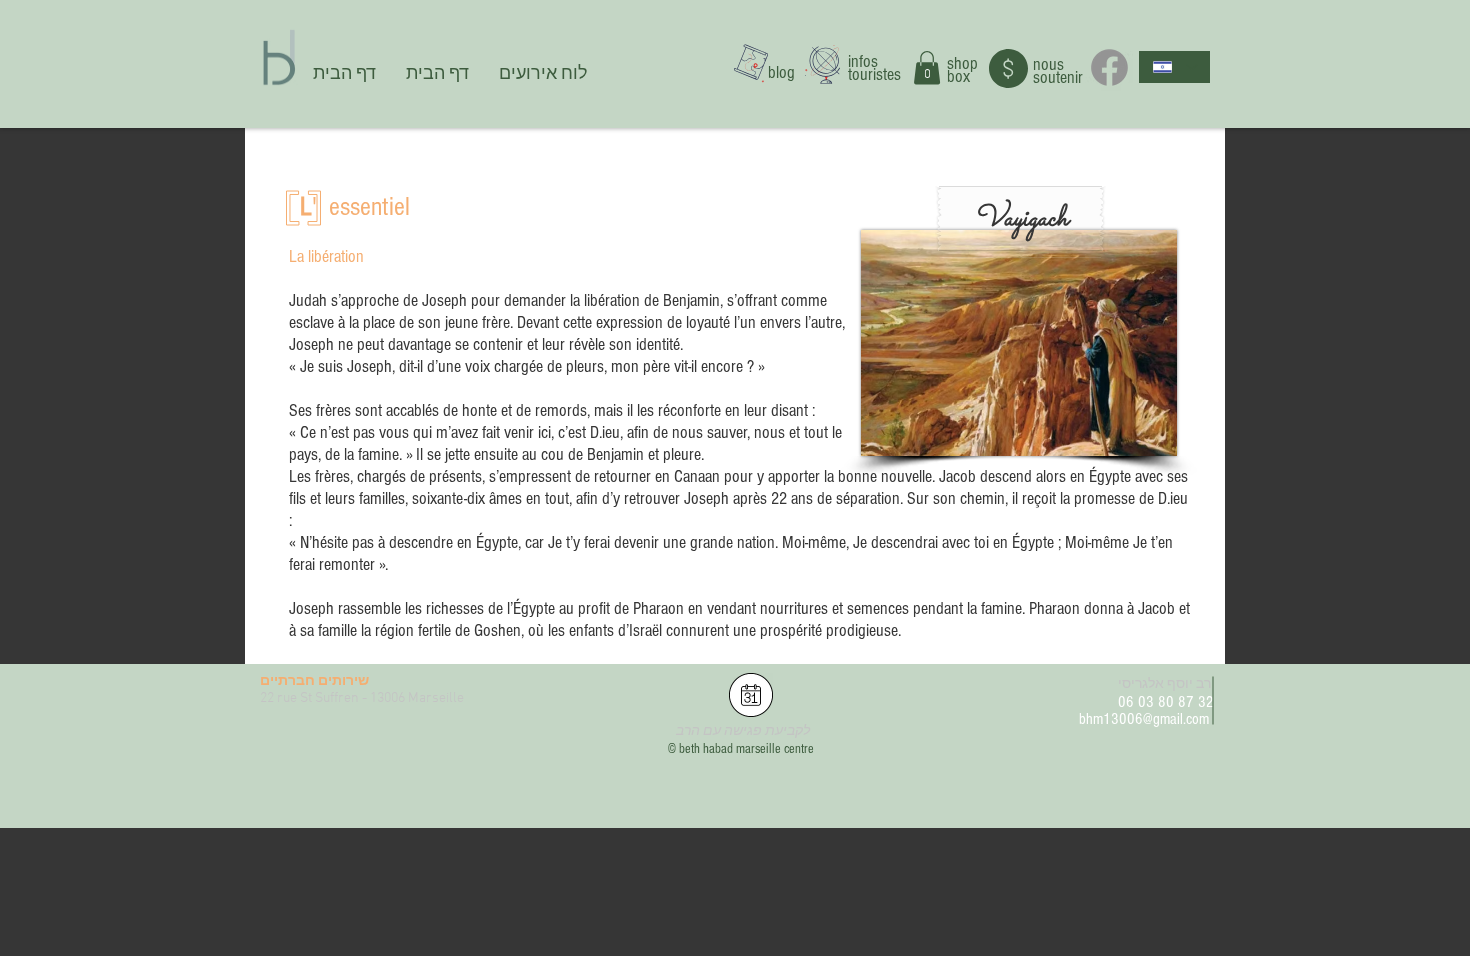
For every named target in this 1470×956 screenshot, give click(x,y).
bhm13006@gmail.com (1144, 719)
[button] (927, 67)
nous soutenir (1058, 71)
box (958, 76)
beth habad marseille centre (746, 749)
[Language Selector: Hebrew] (1174, 67)
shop (962, 63)
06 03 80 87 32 (1166, 702)
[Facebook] (1109, 67)
